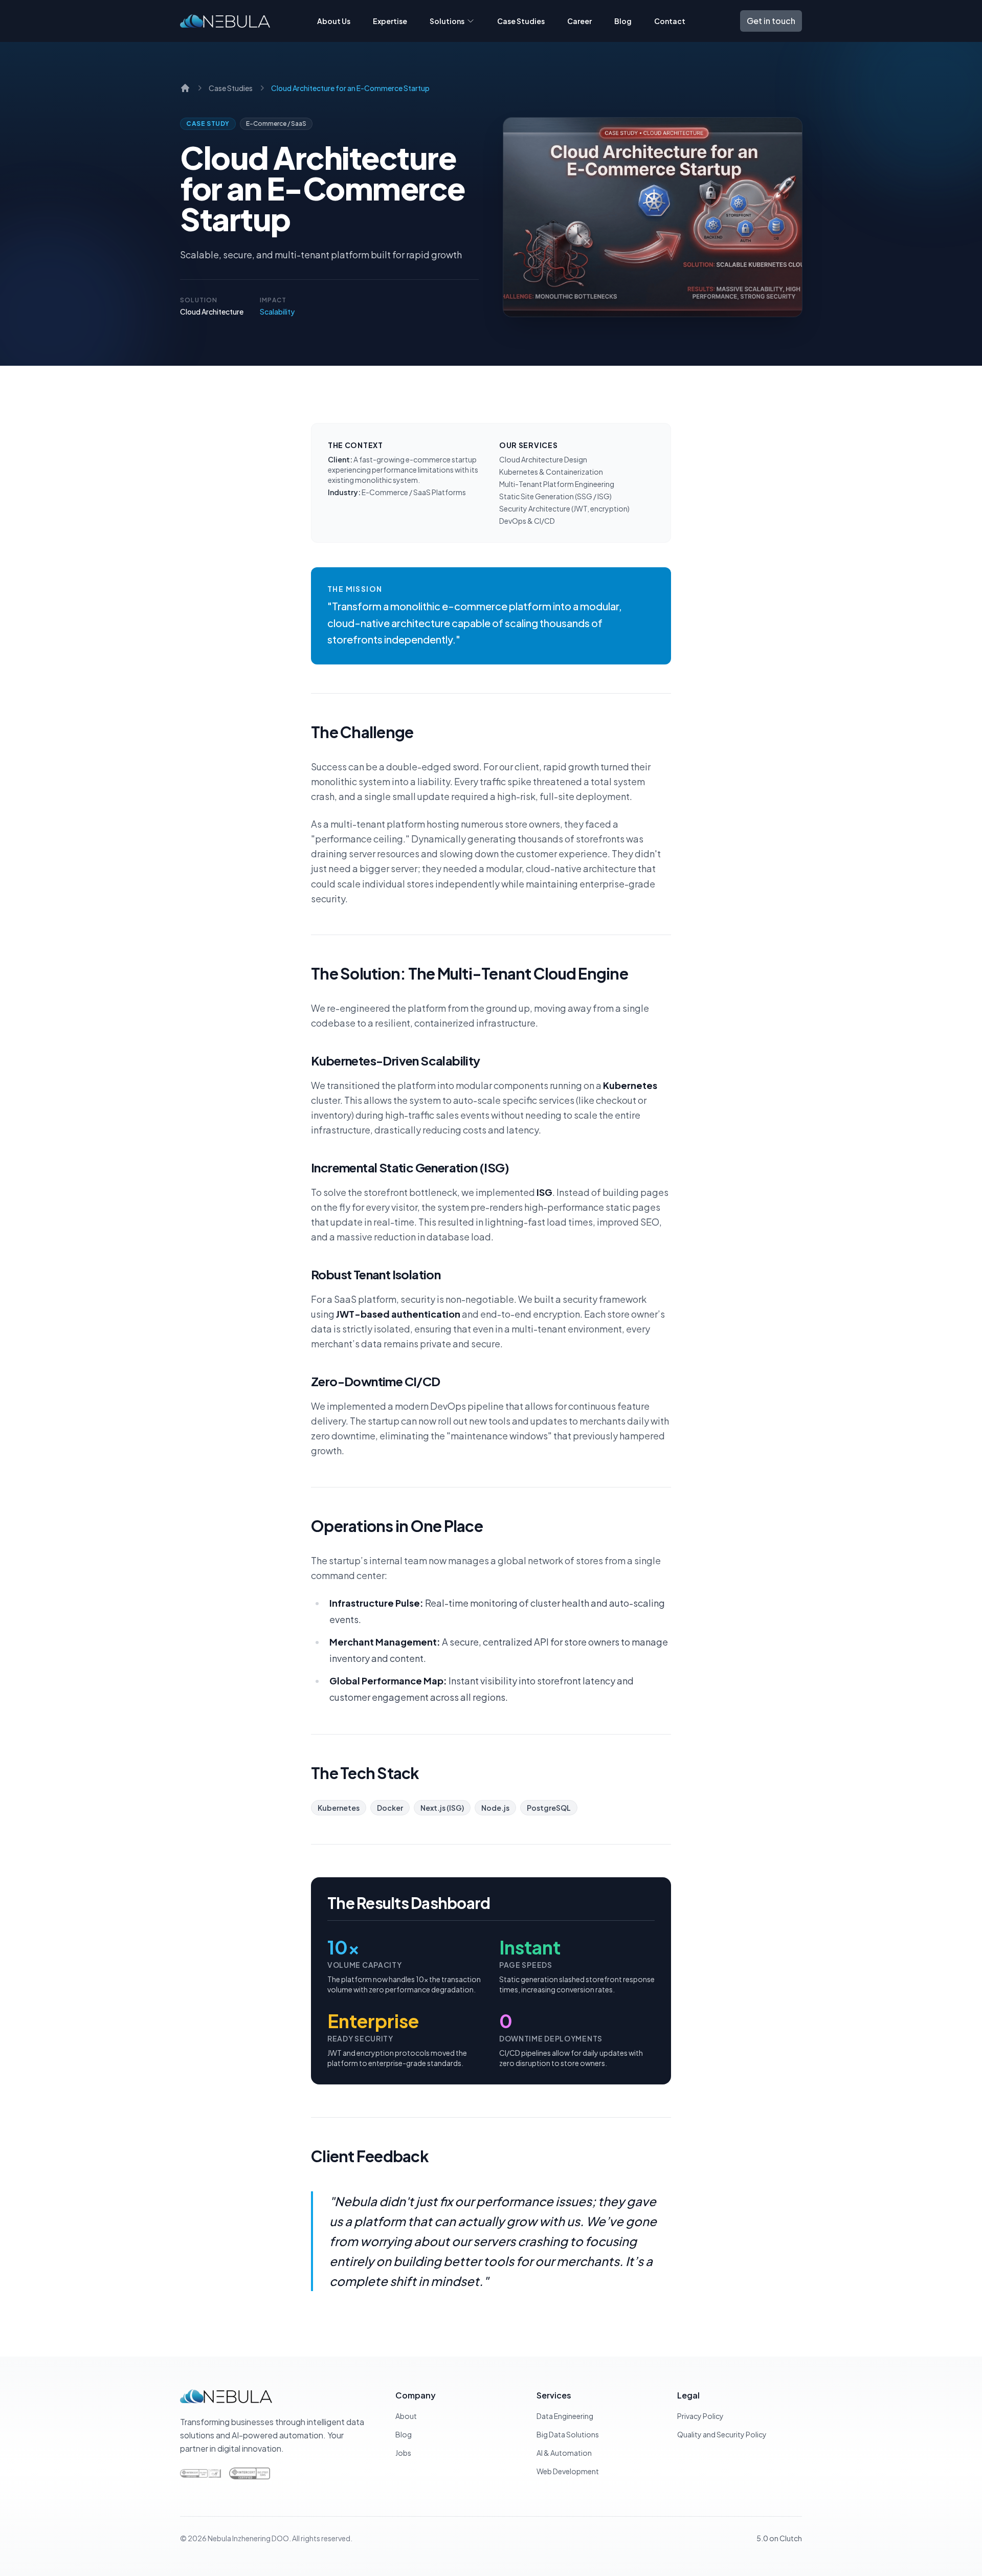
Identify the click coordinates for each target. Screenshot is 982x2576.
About (406, 2416)
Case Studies (521, 21)
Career (579, 21)
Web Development (568, 2471)
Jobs (403, 2453)
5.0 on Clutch (779, 2538)
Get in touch (771, 21)
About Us (334, 21)
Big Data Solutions (568, 2434)
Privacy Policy (700, 2416)
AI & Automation (564, 2453)
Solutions (447, 21)
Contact (670, 21)
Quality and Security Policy (722, 2434)
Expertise (390, 21)
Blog (623, 21)
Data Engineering (565, 2416)
